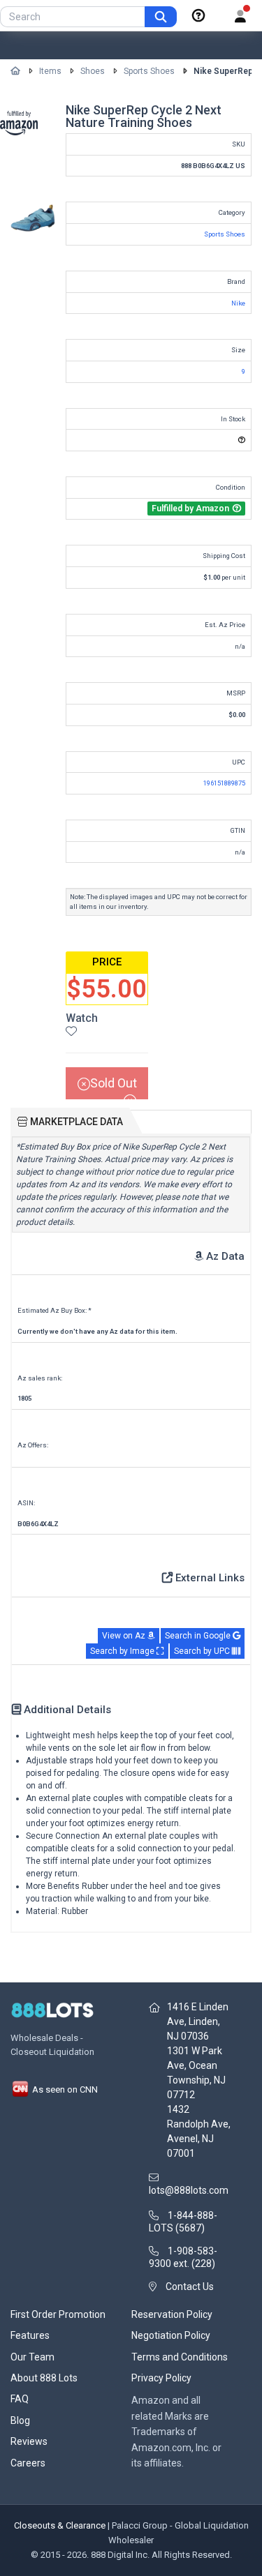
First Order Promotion (58, 2314)
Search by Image (123, 1651)
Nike (238, 303)
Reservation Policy (172, 2314)
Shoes (93, 71)
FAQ (20, 2399)
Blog (20, 2420)
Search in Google (199, 1636)
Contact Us (190, 2287)
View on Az (125, 1636)
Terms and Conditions (180, 2357)
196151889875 (224, 783)
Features (30, 2335)
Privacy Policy (161, 2378)
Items (50, 71)
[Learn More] (198, 16)
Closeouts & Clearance (60, 2525)
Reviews (29, 2441)
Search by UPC (203, 1651)
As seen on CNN (64, 2089)
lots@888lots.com (189, 2190)
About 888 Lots (44, 2378)
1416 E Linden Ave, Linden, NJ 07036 (198, 2021)
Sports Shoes (149, 71)
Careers (28, 2463)
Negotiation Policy (171, 2335)
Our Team (32, 2357)
